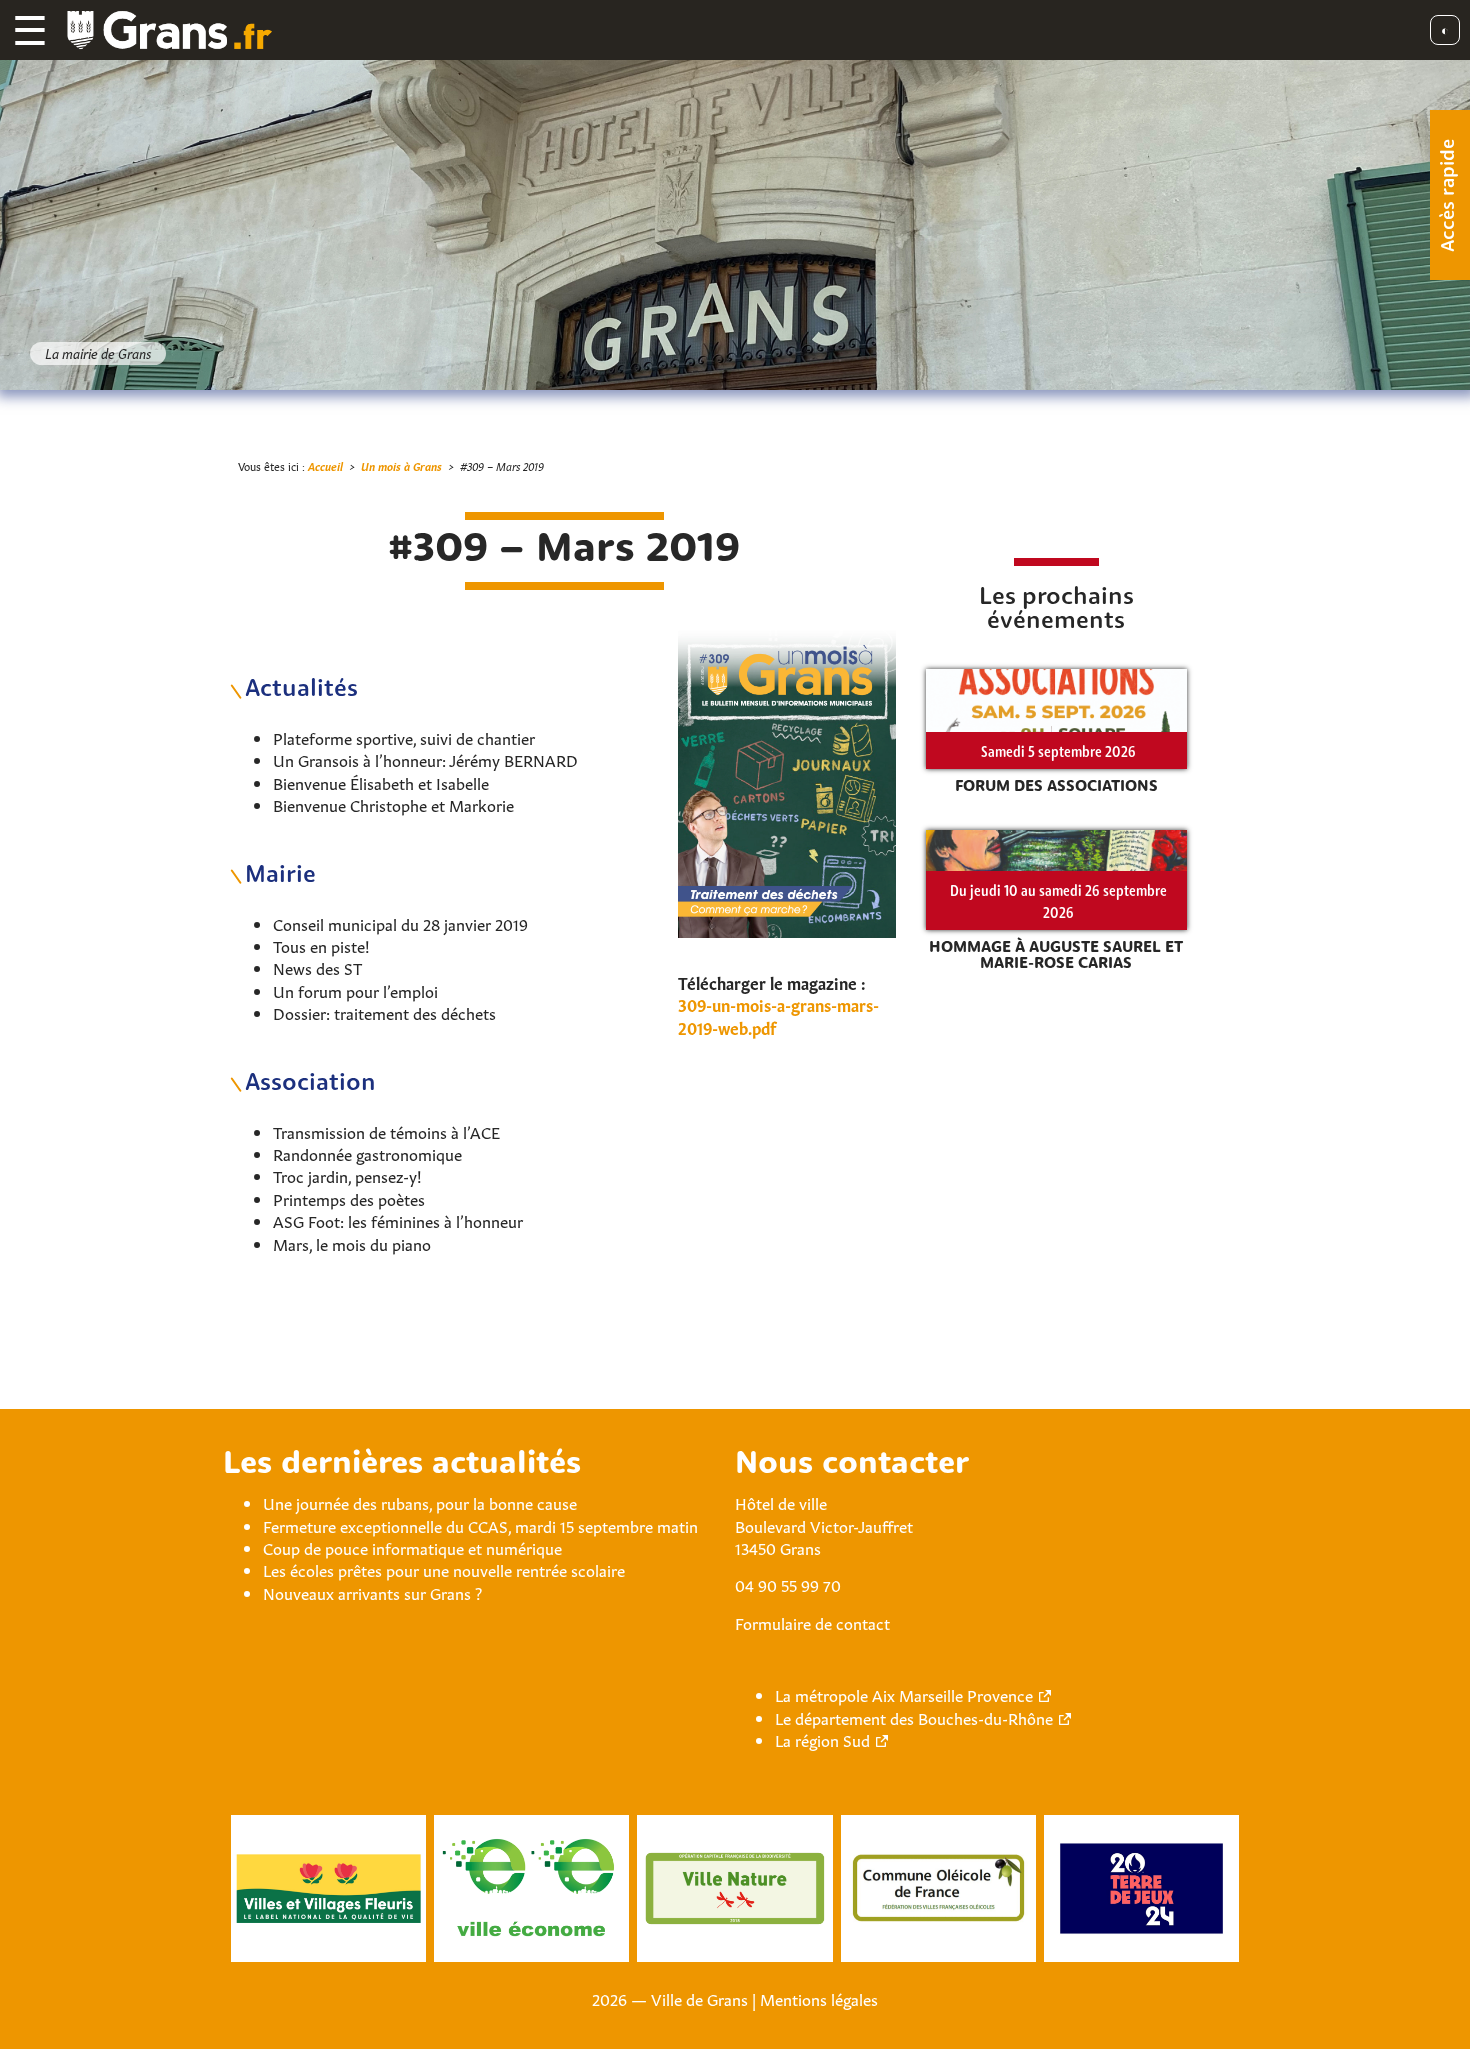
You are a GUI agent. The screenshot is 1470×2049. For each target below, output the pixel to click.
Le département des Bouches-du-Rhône (914, 1717)
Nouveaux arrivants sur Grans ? (372, 1592)
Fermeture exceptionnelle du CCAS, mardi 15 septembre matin (480, 1525)
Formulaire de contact (812, 1622)
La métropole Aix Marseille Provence (904, 1694)
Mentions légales (819, 1998)
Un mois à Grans (401, 465)
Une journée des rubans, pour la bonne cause (420, 1502)
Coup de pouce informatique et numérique (412, 1547)
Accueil (325, 465)
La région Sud (822, 1739)
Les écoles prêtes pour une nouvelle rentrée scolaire (444, 1569)
